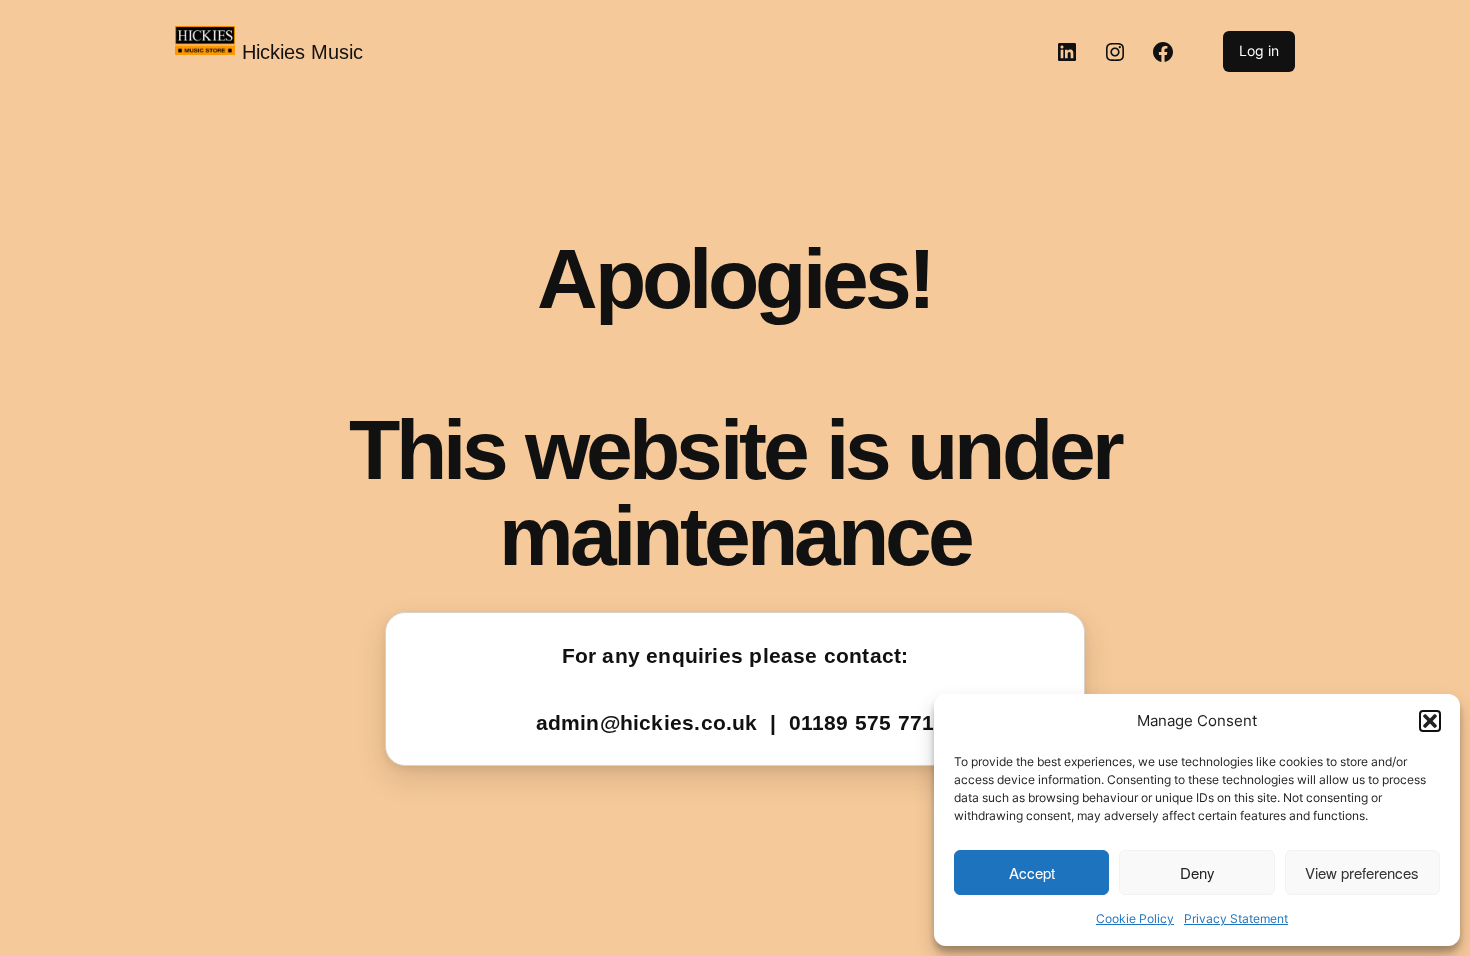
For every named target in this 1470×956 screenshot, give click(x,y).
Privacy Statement (1236, 918)
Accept (1032, 872)
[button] (1430, 721)
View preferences (1362, 872)
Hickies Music (302, 52)
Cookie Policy (1135, 918)
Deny (1197, 872)
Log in (1259, 50)
